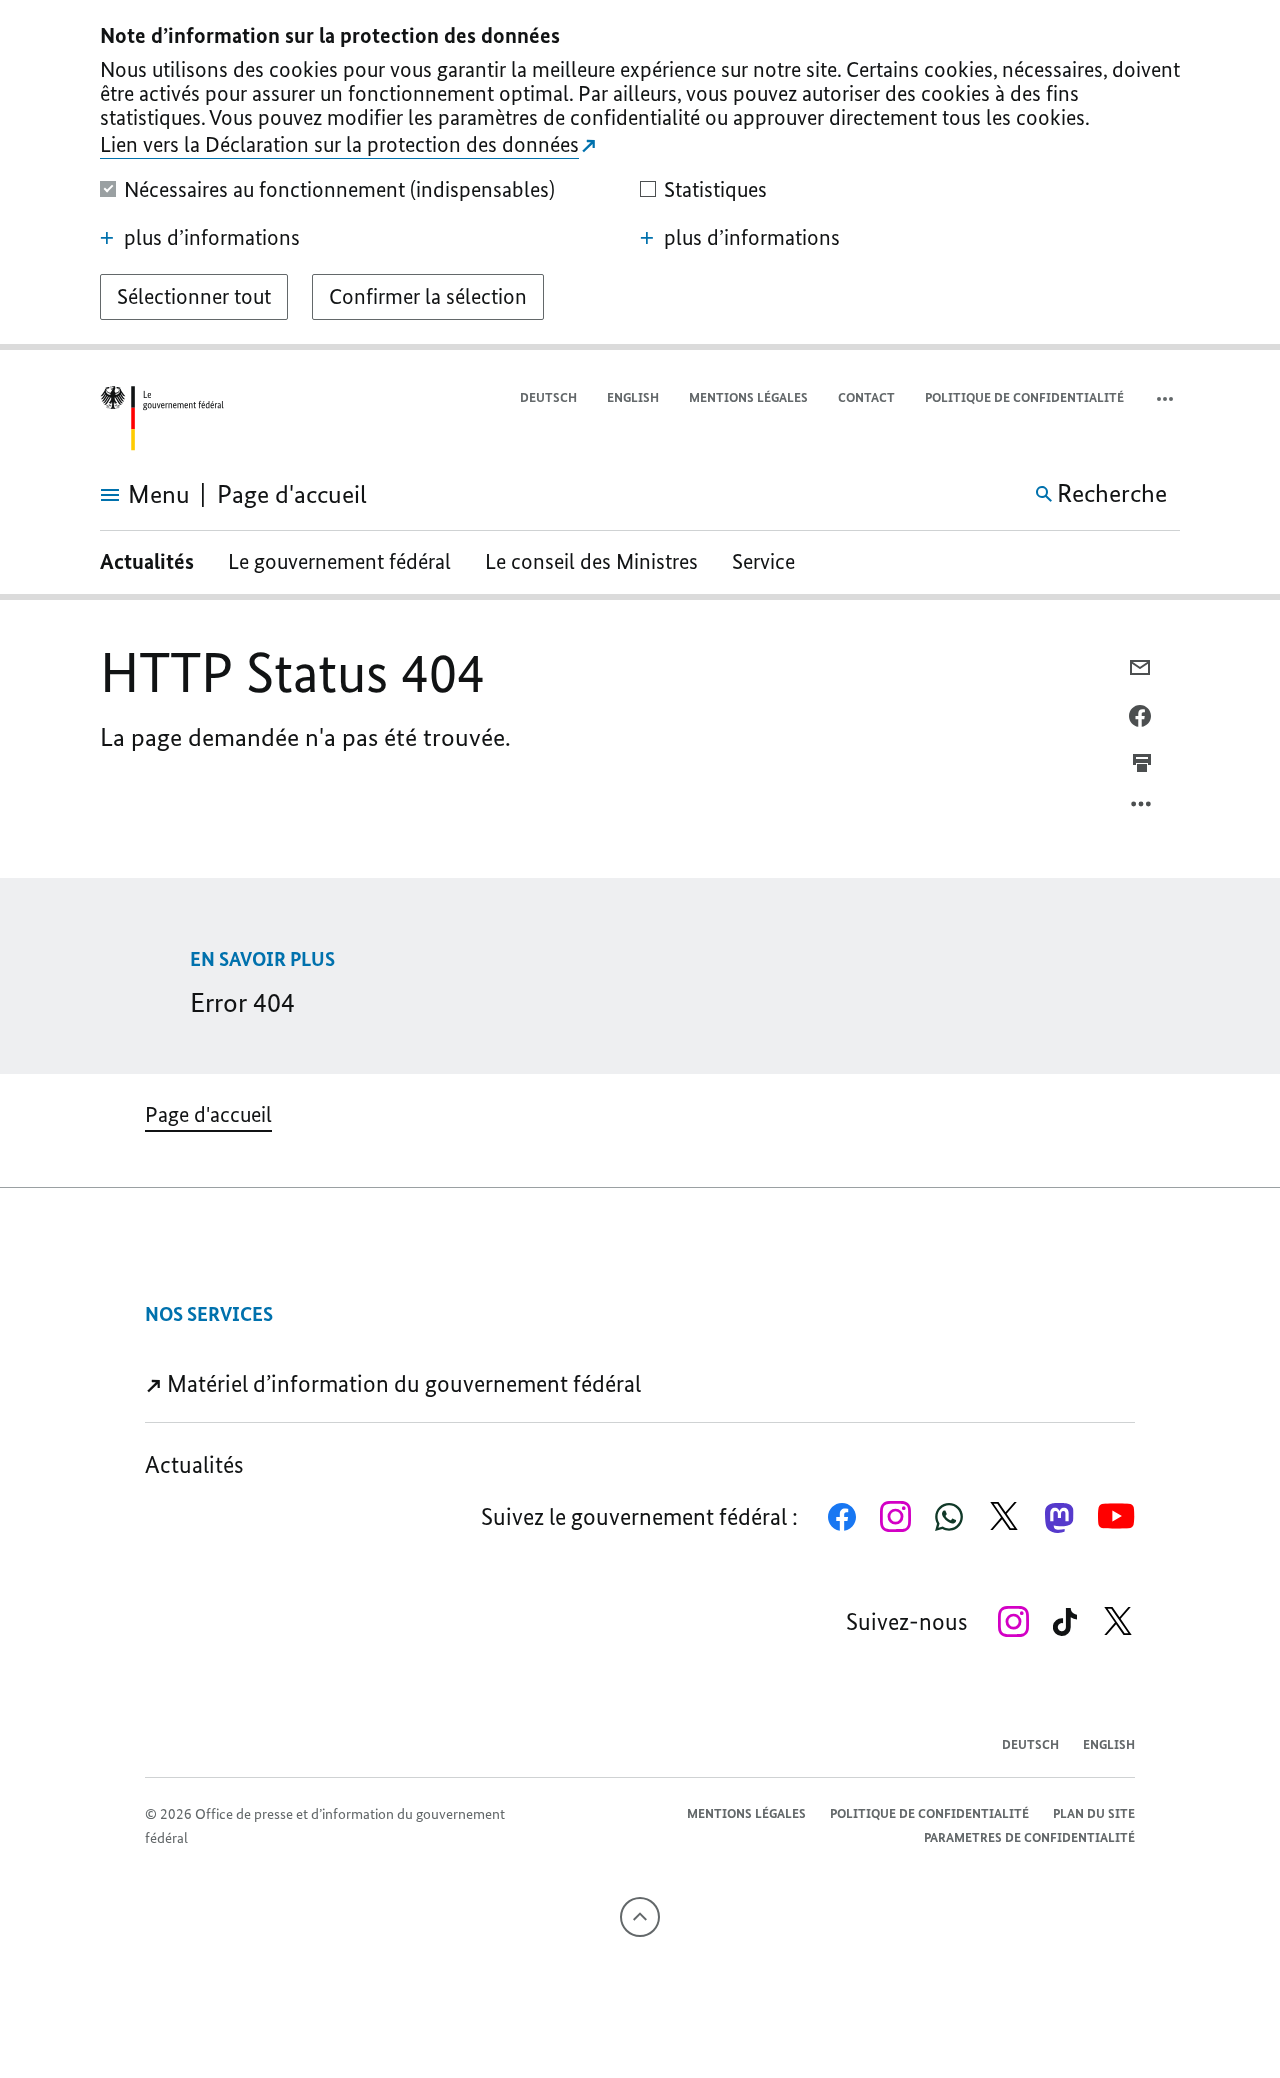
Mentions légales (748, 397)
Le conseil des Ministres (591, 561)
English (633, 397)
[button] (1167, 398)
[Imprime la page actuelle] (1142, 763)
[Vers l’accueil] (162, 418)
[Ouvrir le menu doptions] (1142, 809)
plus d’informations (212, 238)
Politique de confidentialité (1024, 397)
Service (763, 561)
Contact (866, 397)
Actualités (147, 561)
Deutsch (548, 397)
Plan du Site (1094, 1813)
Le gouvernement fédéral (339, 561)
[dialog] (640, 175)
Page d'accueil (208, 1114)
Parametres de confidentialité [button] (1029, 1837)
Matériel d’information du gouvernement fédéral (401, 1383)
